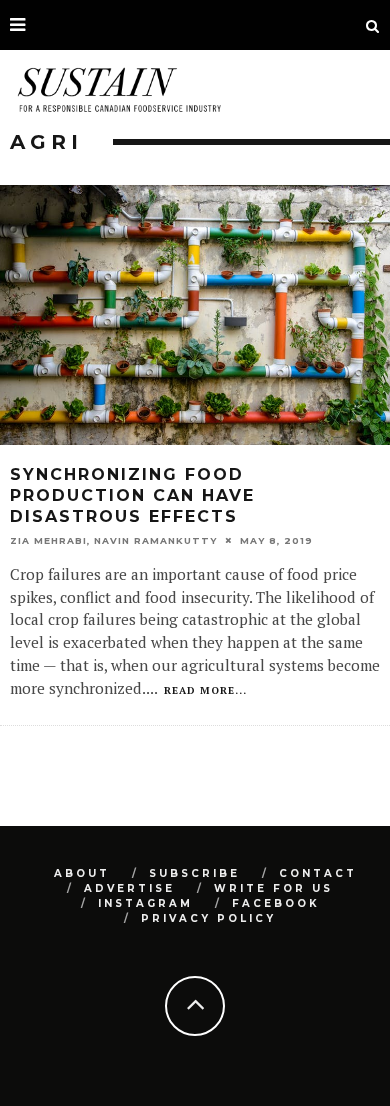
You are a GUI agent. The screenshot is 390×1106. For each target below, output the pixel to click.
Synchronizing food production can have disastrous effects (132, 495)
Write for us (273, 888)
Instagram (145, 903)
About (82, 873)
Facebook (276, 903)
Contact (318, 873)
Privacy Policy (208, 918)
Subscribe (194, 873)
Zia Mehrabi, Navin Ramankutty (113, 540)
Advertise (129, 888)
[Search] (373, 25)
